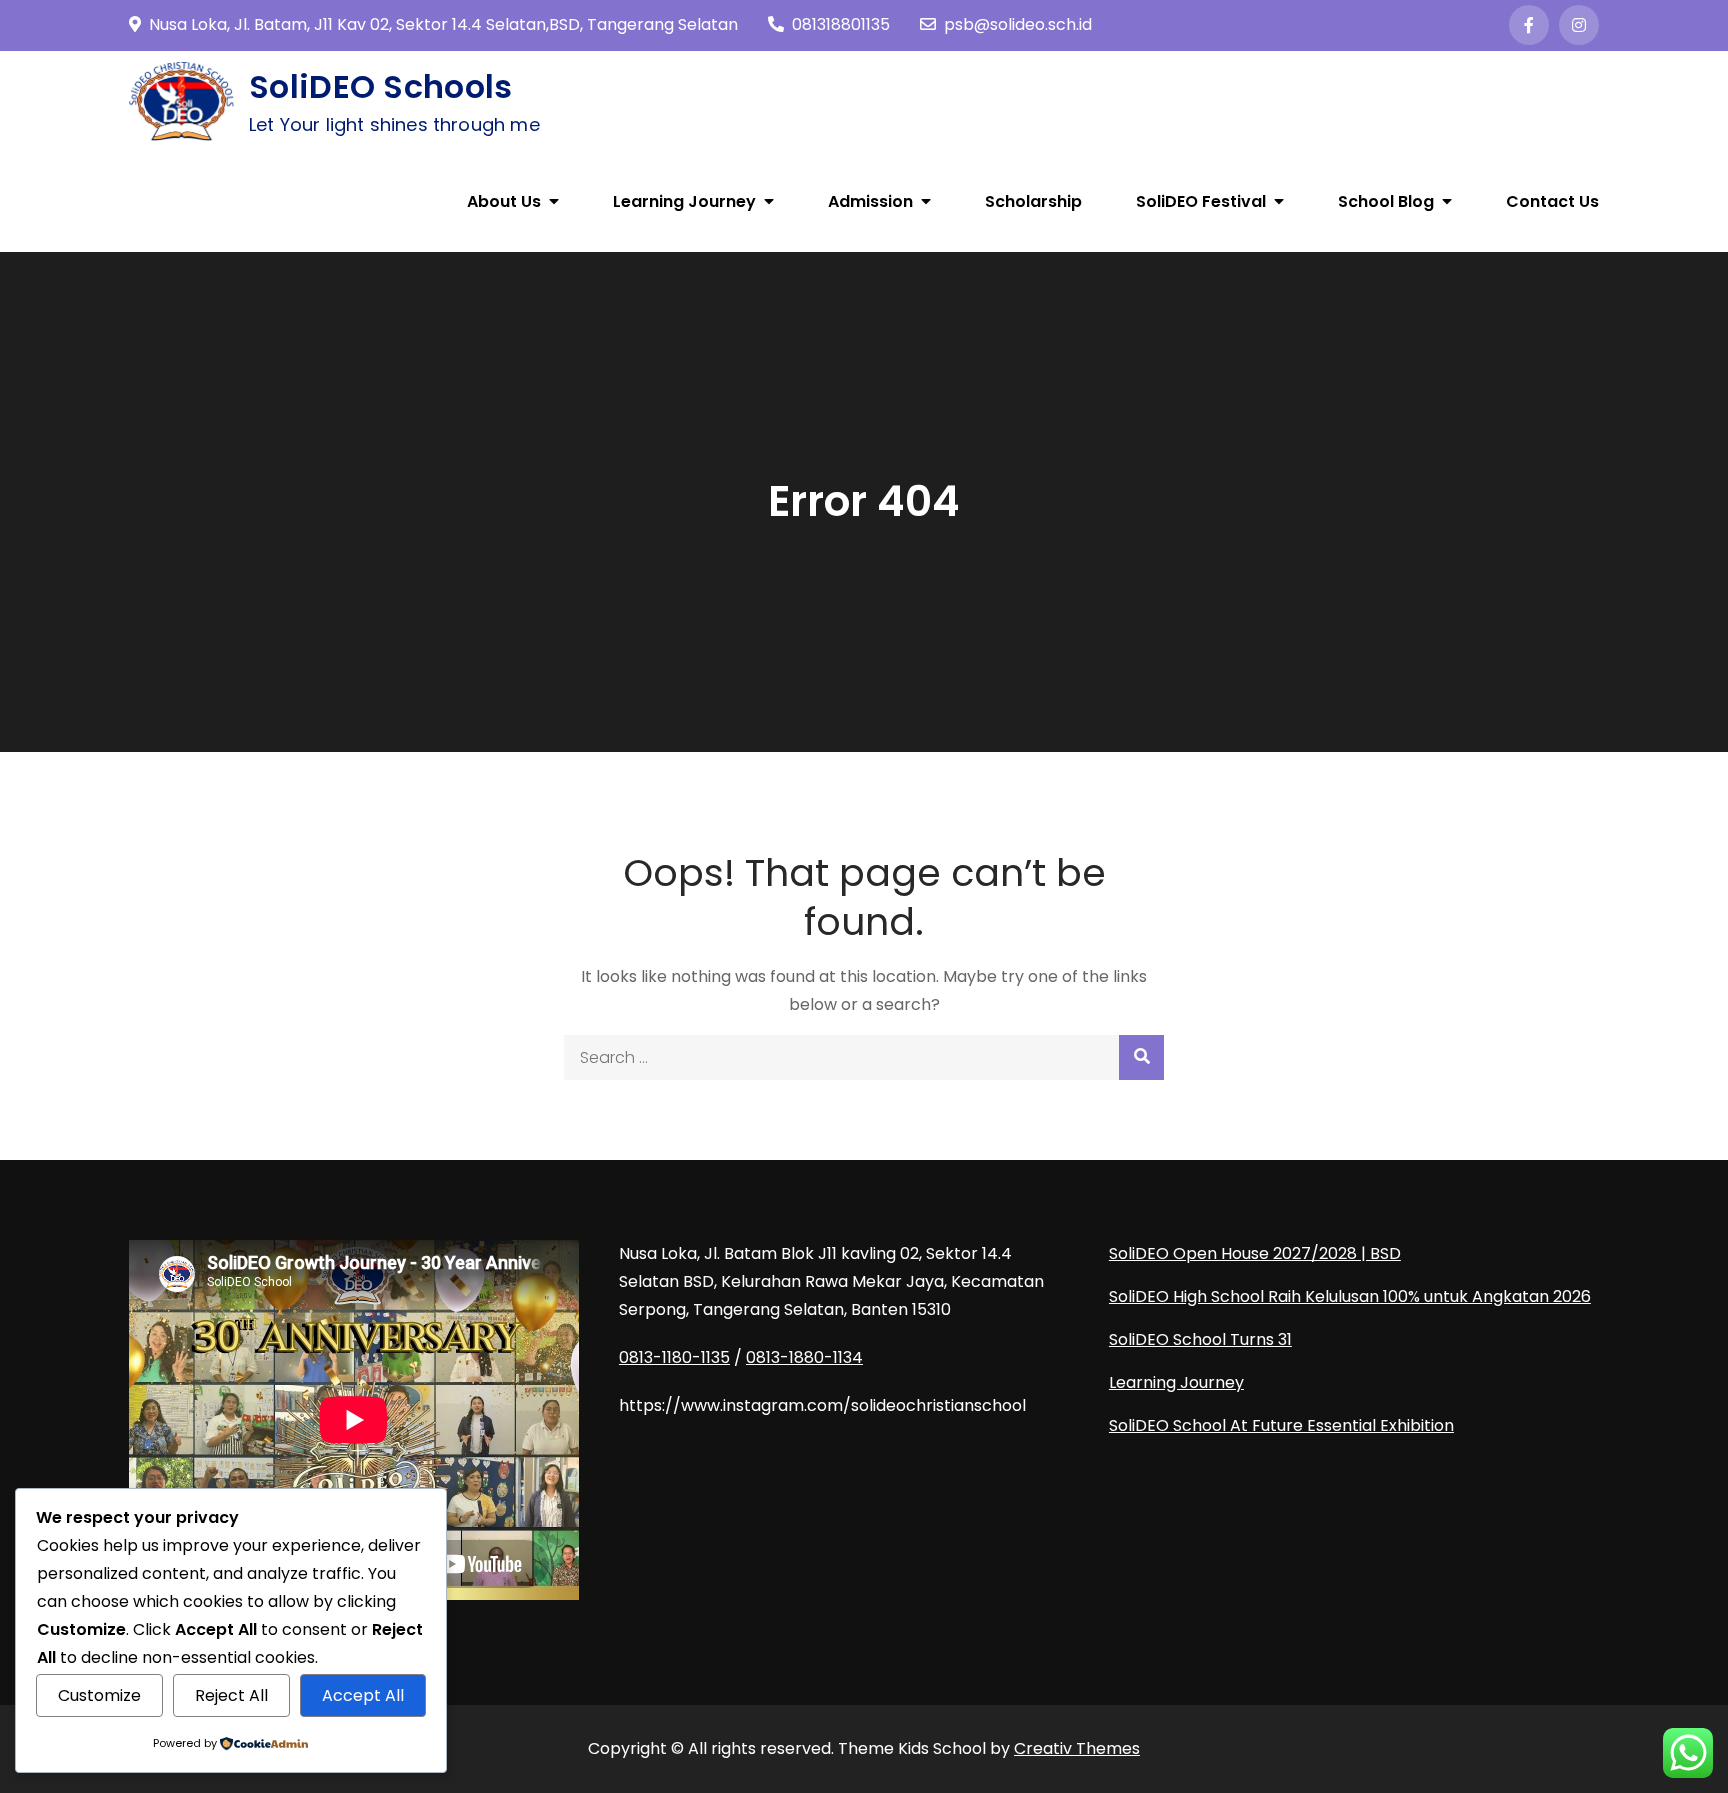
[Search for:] (864, 1057)
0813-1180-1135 (674, 1357)
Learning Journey (684, 201)
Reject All (231, 1695)
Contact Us (1552, 201)
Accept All (363, 1695)
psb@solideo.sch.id (1018, 24)
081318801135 (841, 24)
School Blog (1386, 201)
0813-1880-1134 (804, 1357)
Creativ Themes (1077, 1748)
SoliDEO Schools (381, 86)
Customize (99, 1695)
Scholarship (1033, 201)
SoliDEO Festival (1201, 201)
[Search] (1141, 1057)
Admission (870, 201)
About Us (504, 201)
